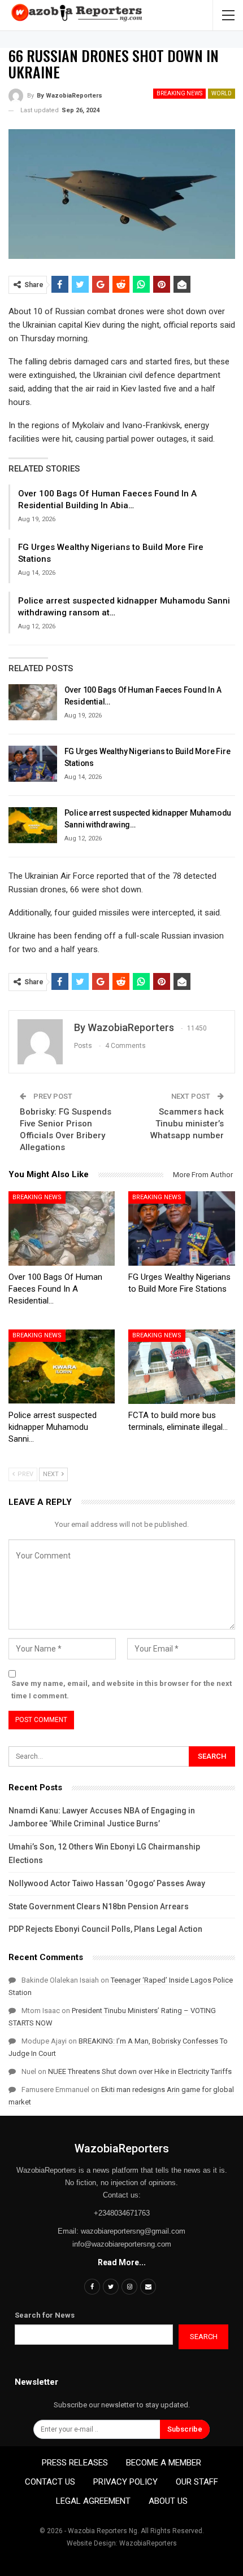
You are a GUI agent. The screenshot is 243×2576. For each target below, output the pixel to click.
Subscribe (185, 2429)
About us (168, 2501)
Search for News (45, 2315)
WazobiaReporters (122, 2148)
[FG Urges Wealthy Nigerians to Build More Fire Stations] (33, 764)
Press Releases (75, 2463)
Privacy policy (125, 2482)
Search (204, 2337)
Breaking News (179, 93)
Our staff (197, 2482)
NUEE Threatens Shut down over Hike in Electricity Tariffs (140, 2071)
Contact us (50, 2482)
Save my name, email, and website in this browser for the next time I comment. (121, 1690)
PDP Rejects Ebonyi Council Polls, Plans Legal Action (105, 1929)
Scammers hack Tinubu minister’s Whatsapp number (187, 1124)
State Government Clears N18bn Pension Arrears (99, 1906)
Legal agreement (93, 2501)
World (222, 93)
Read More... (122, 2262)
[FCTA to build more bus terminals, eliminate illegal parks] (182, 1367)
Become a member (164, 2463)
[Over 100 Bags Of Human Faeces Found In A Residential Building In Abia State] (33, 702)
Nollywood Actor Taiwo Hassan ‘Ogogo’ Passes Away (107, 1883)
